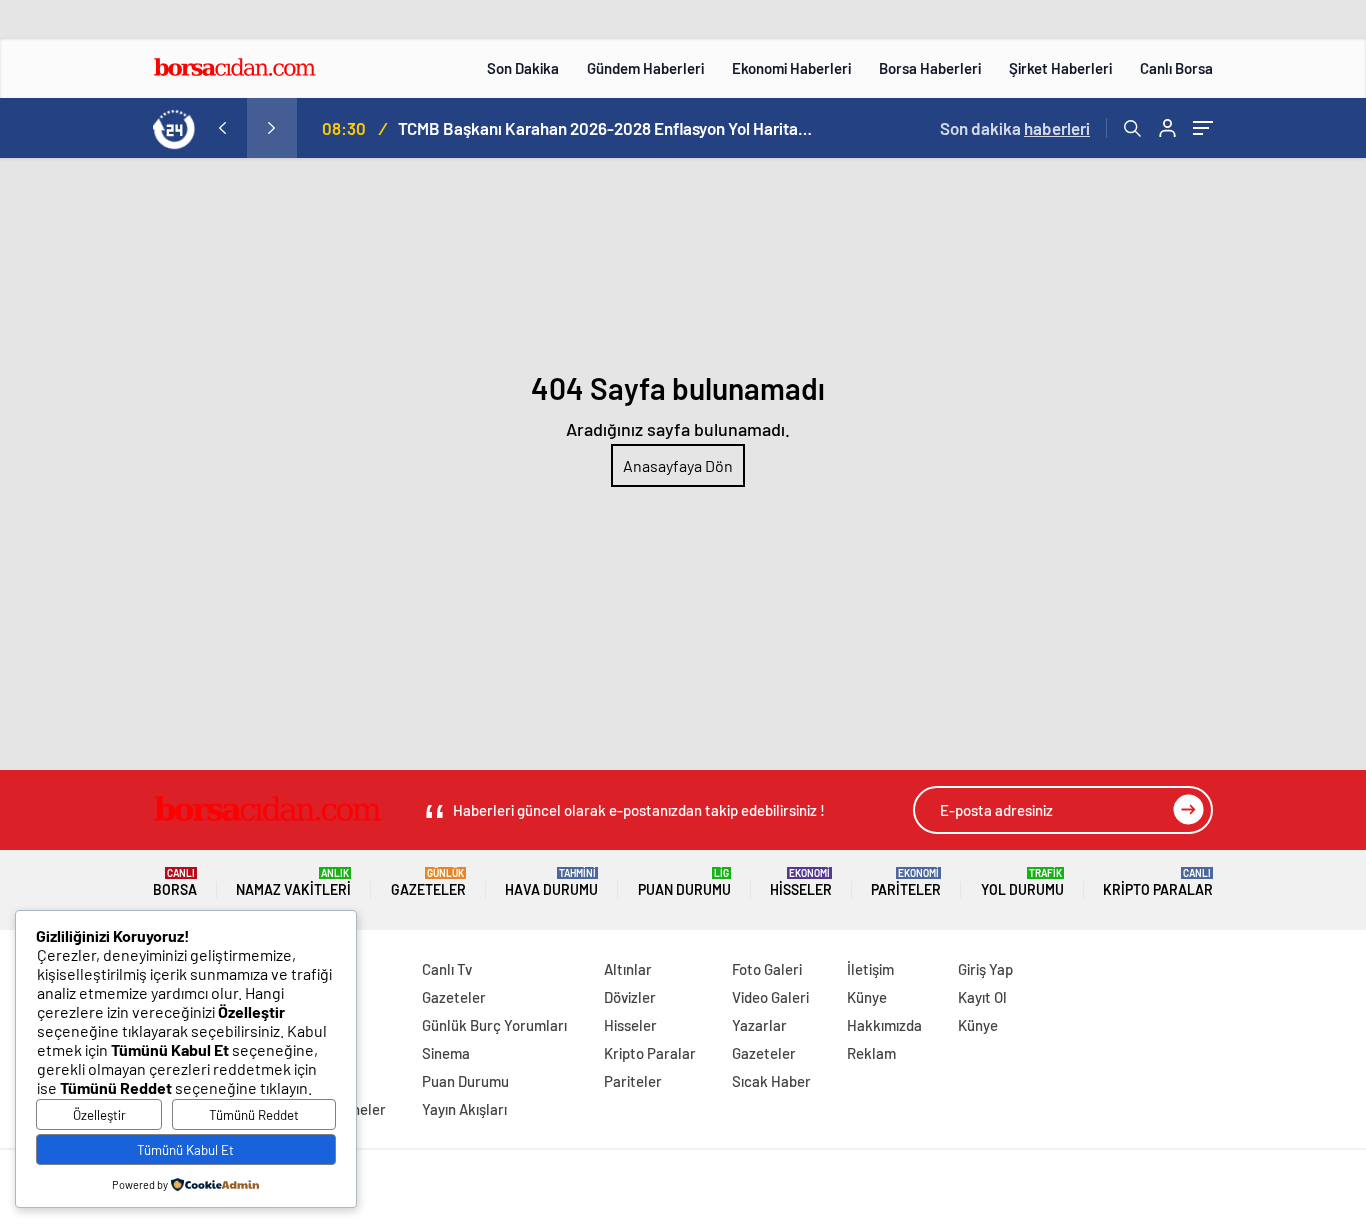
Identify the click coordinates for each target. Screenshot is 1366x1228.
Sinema (446, 1053)
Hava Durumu (551, 882)
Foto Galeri (767, 969)
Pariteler (906, 882)
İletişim (870, 969)
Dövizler (630, 997)
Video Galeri (770, 997)
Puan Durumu (684, 882)
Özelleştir (99, 1115)
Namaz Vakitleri (293, 882)
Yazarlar (759, 1025)
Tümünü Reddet (254, 1115)
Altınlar (628, 969)
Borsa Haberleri (930, 68)
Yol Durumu (1022, 882)
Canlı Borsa (1176, 68)
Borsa (175, 882)
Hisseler (801, 882)
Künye (867, 997)
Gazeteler (428, 882)
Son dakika (1015, 128)
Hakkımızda (884, 1025)
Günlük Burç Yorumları (494, 1025)
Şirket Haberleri (1060, 68)
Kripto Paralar (1158, 882)
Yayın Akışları (464, 1109)
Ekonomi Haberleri (791, 68)
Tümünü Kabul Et (185, 1150)
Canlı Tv (447, 969)
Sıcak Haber (771, 1081)
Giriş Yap (985, 969)
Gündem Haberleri (645, 68)
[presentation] (222, 128)
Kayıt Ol (982, 997)
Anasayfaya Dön (678, 465)
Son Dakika (523, 68)
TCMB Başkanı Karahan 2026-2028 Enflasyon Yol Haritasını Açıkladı (608, 128)
